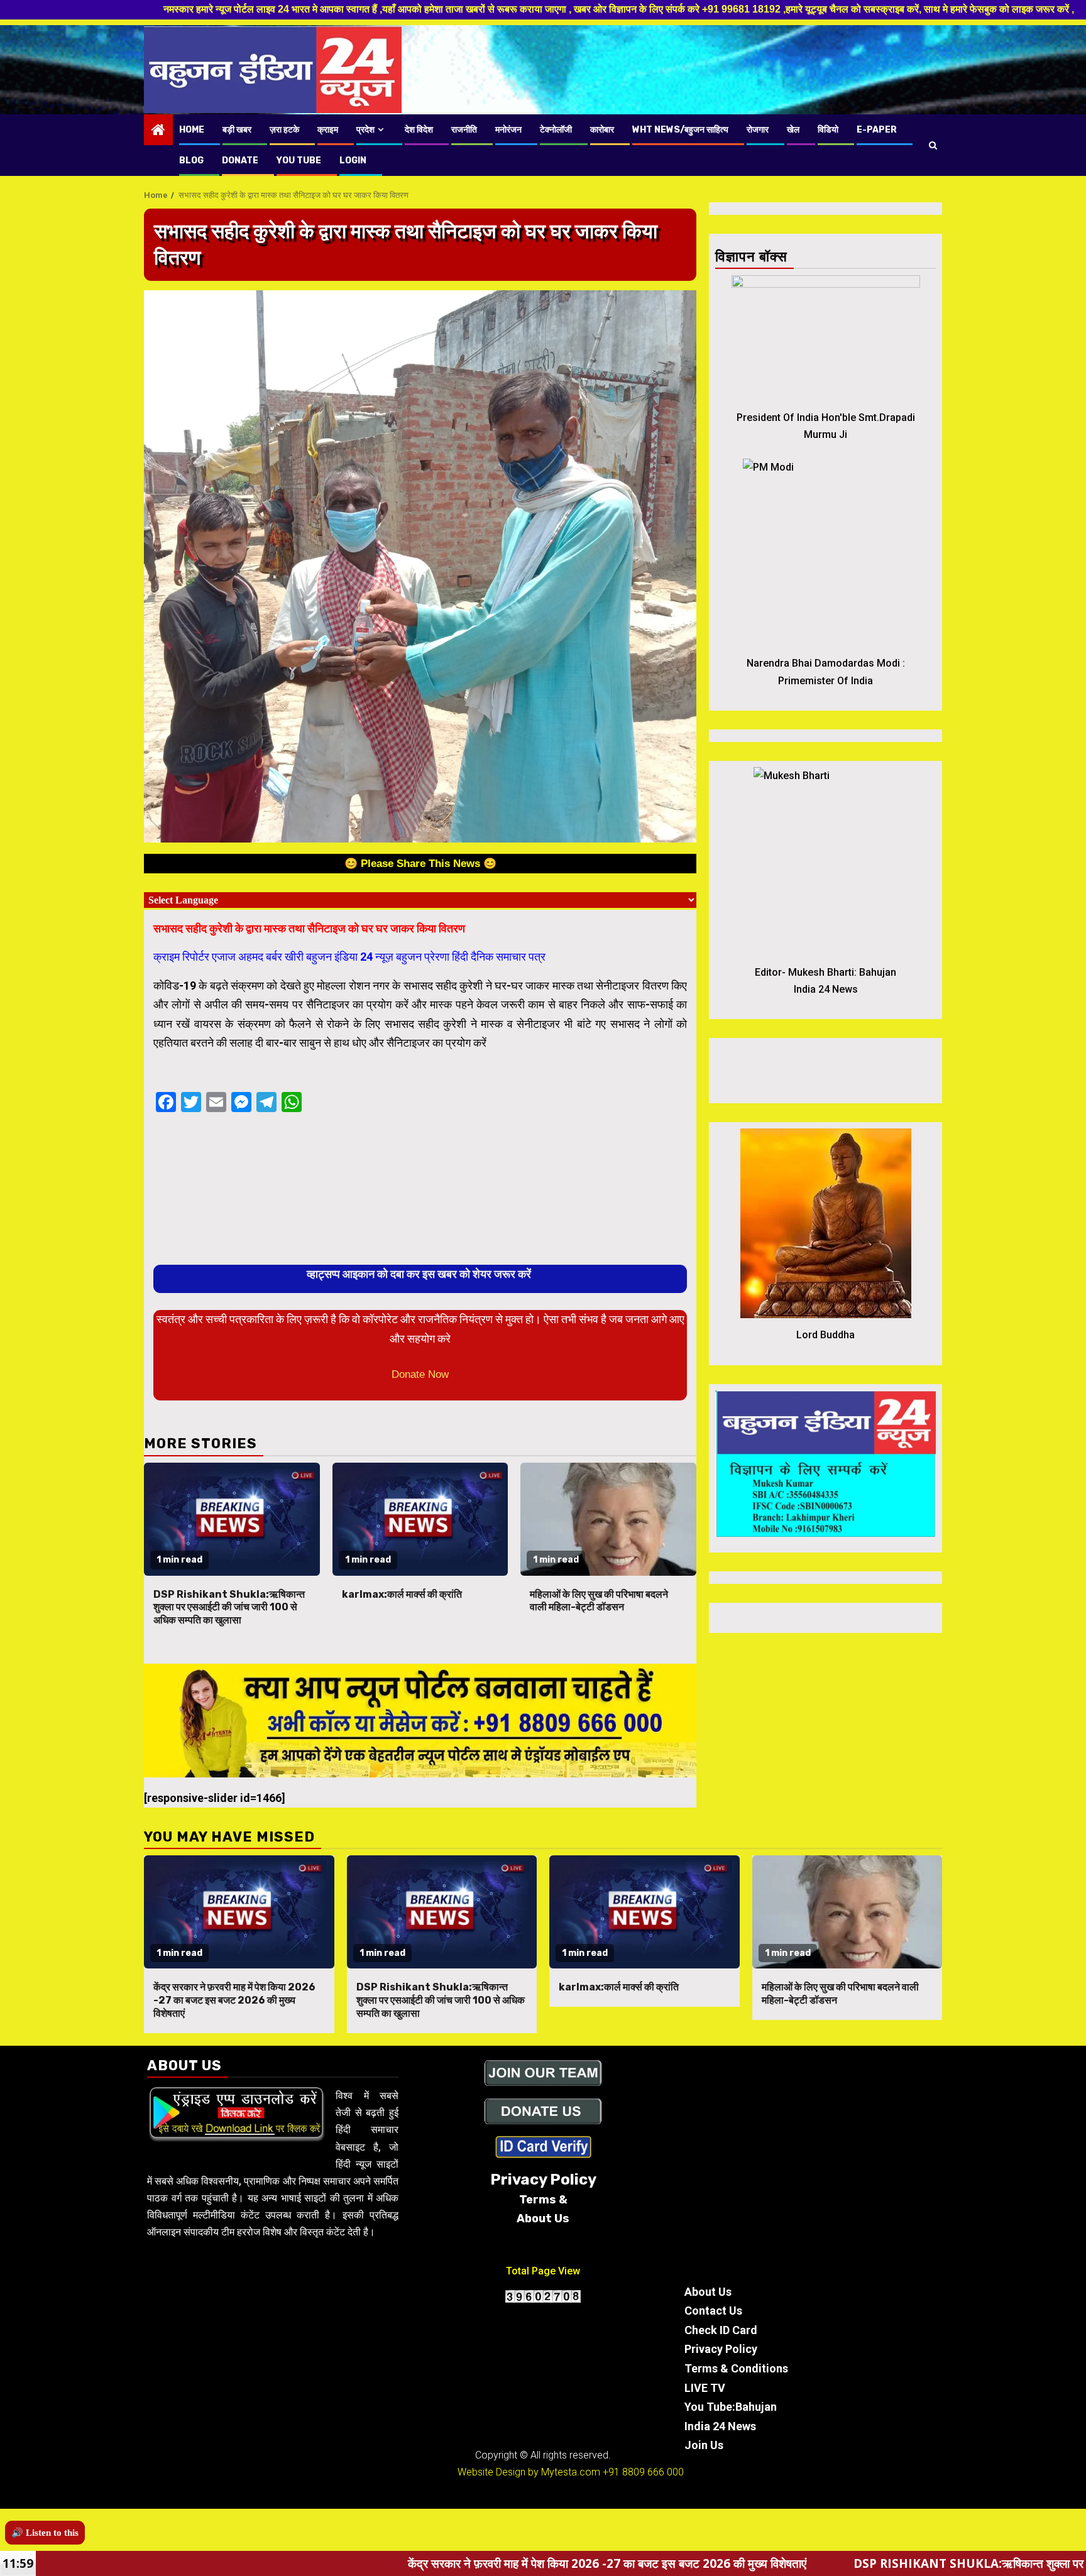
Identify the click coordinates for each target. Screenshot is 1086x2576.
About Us (708, 2292)
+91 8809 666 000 (643, 2472)
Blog (191, 161)
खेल (793, 130)
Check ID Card (721, 2330)
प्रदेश (365, 130)
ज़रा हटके (284, 130)
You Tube (299, 161)
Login (353, 161)
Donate (240, 161)
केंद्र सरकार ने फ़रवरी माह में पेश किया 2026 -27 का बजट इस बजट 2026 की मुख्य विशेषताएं (234, 2000)
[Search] (933, 145)
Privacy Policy (721, 2349)
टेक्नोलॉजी (556, 130)
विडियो (828, 130)
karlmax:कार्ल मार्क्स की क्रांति (402, 1594)
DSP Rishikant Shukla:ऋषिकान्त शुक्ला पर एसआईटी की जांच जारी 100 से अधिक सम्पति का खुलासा (229, 1607)
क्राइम (328, 130)
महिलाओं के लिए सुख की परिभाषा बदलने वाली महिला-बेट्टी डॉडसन (599, 1601)
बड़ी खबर (237, 130)
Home (192, 130)
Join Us (704, 2445)
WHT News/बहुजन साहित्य (680, 130)
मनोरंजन (508, 130)
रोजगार (758, 130)
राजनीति (464, 130)
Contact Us (713, 2311)
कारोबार (602, 130)
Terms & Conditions (736, 2368)
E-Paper (877, 130)
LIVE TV (705, 2388)
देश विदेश (419, 130)
